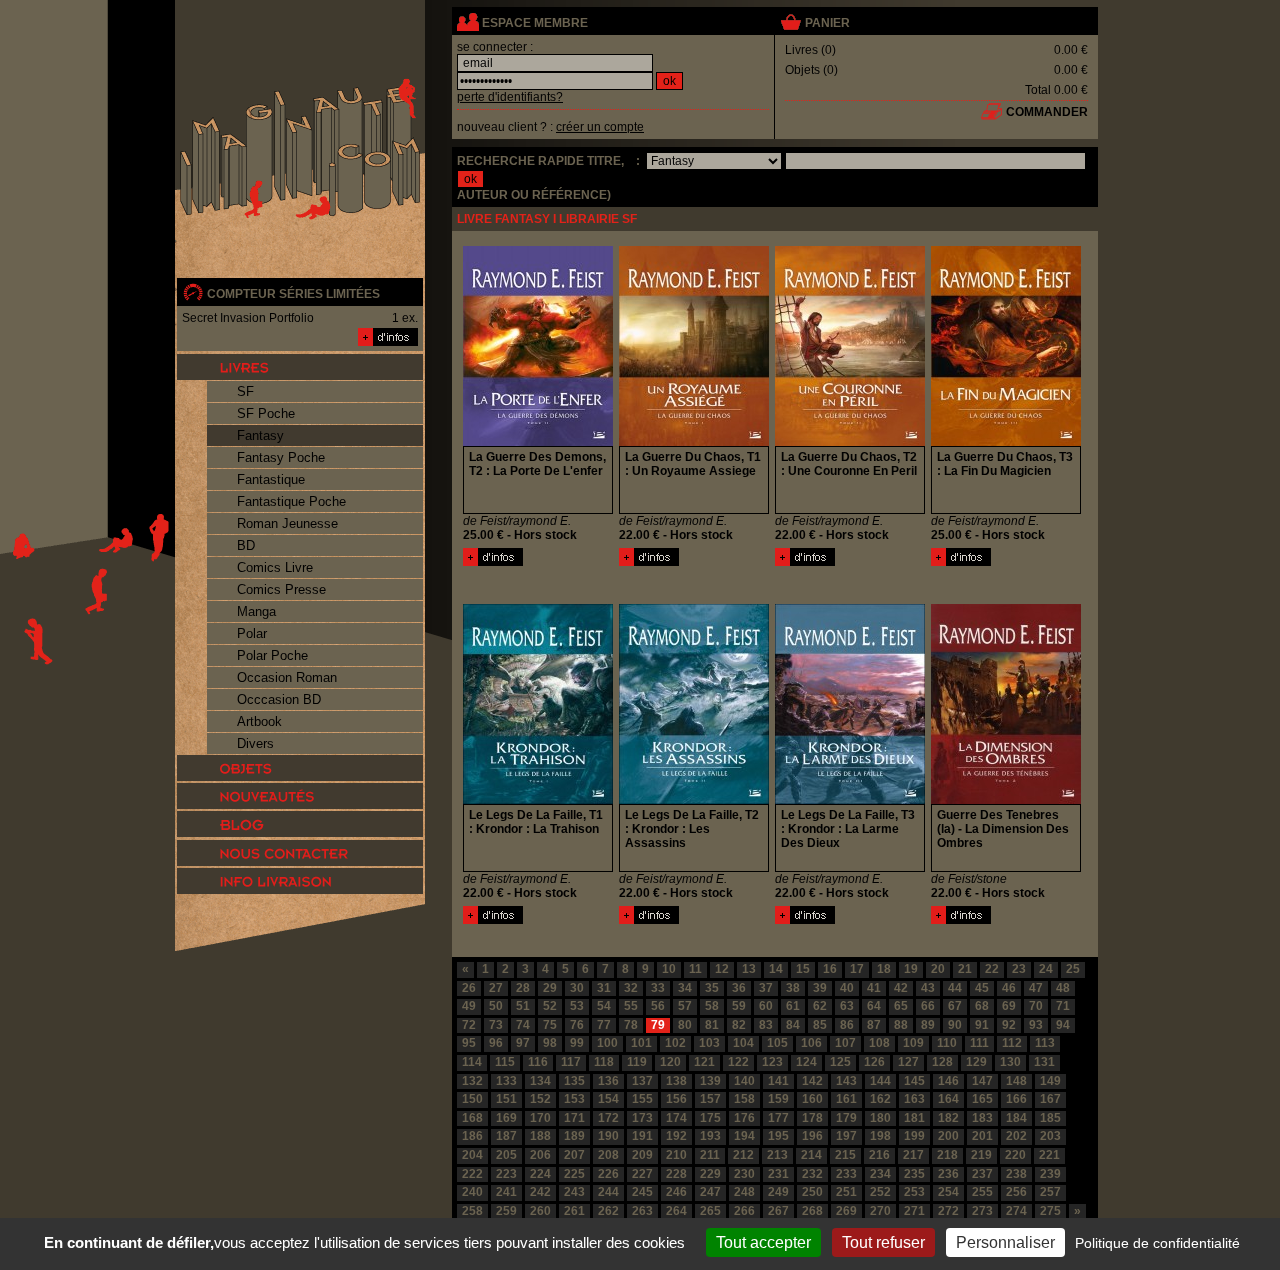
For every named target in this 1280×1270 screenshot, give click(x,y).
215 (845, 1155)
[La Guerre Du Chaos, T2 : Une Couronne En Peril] (805, 562)
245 (642, 1192)
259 (506, 1211)
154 (608, 1099)
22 (992, 969)
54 (604, 1006)
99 (577, 1043)
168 (472, 1118)
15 (803, 969)
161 (846, 1099)
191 (642, 1136)
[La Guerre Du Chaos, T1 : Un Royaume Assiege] (649, 562)
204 (472, 1155)
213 (777, 1155)
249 (778, 1192)
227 (642, 1174)
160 (812, 1099)
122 (738, 1062)
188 (540, 1136)
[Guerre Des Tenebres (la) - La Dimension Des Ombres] (961, 920)
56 (658, 1006)
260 (540, 1211)
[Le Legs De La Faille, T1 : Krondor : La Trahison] (493, 920)
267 (778, 1211)
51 (523, 1006)
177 (778, 1118)
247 (710, 1192)
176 (744, 1118)
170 (540, 1118)
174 (676, 1118)
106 (811, 1043)
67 (955, 1006)
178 (812, 1118)
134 (540, 1081)
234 (880, 1174)
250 (812, 1192)
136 (608, 1081)
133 (506, 1081)
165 (982, 1099)
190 (608, 1136)
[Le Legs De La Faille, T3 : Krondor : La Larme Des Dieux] (805, 920)
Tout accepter (763, 1242)
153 (574, 1099)
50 (496, 1006)
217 (913, 1155)
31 (604, 988)
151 (506, 1099)
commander (1047, 112)
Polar (252, 633)
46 (1009, 988)
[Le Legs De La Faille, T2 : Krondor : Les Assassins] (649, 920)
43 (928, 988)
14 (776, 969)
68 (982, 1006)
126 (874, 1062)
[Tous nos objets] (300, 768)
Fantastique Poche (291, 501)
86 (847, 1025)
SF (245, 391)
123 (772, 1062)
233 (846, 1174)
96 (496, 1043)
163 (914, 1099)
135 (574, 1081)
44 (955, 988)
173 (642, 1118)
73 (496, 1025)
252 (880, 1192)
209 (642, 1155)
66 (928, 1006)
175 (710, 1118)
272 (948, 1211)
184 (1016, 1118)
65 (901, 1006)
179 (846, 1118)
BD (246, 545)
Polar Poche (272, 655)
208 (608, 1155)
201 (982, 1136)
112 (1012, 1043)
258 (472, 1211)
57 (685, 1006)
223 (506, 1174)
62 (820, 1006)
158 (744, 1099)
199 (914, 1136)
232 (812, 1174)
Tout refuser (883, 1242)
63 (847, 1006)
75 (550, 1025)
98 (550, 1043)
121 (704, 1062)
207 (574, 1155)
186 (472, 1136)
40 (847, 988)
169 (506, 1118)
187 (506, 1136)
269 (846, 1211)
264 (676, 1211)
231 (778, 1174)
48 (1063, 988)
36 (739, 988)
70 (1036, 1006)
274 (1016, 1211)
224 (540, 1174)
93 (1036, 1025)
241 (506, 1192)
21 (965, 969)
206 (540, 1155)
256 (1016, 1192)
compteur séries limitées (293, 294)
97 (523, 1043)
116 (538, 1062)
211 (710, 1155)
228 (676, 1174)
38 (793, 988)
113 (1045, 1043)
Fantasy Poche (281, 457)
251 (846, 1192)
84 (793, 1025)
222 (472, 1174)
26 (469, 988)
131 (1044, 1062)
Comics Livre (275, 567)
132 (472, 1081)
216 (879, 1155)
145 (914, 1081)
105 (777, 1043)
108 (879, 1043)
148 (1016, 1081)
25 (1073, 969)
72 (469, 1025)
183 (982, 1118)
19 (911, 969)
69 (1009, 1006)
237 (982, 1174)
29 (550, 988)
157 (710, 1099)
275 (1050, 1211)
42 (901, 988)
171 (574, 1118)
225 (574, 1174)
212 (743, 1155)
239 (1050, 1174)
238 (1016, 1174)
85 (820, 1025)
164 (948, 1099)
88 (901, 1025)
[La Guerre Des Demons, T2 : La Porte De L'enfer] (493, 562)
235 (914, 1174)
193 (710, 1136)
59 (739, 1006)
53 (577, 1006)
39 (820, 988)
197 (846, 1136)
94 (1063, 1025)
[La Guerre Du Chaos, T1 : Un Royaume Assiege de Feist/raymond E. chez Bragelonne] (694, 442)
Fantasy (260, 435)
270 (880, 1211)
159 (778, 1099)
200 (948, 1136)
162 (880, 1099)
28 (523, 988)
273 (982, 1211)
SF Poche (266, 413)
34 (685, 988)
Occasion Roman (287, 677)
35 (712, 988)
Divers (255, 743)
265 (710, 1211)
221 (1049, 1155)
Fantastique (271, 479)
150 (472, 1099)
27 (496, 988)
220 (1015, 1155)
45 (982, 988)
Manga (256, 611)
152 (540, 1099)
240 (472, 1192)
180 (880, 1118)
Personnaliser (1005, 1242)
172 (608, 1118)
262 (608, 1211)
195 (778, 1136)
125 (840, 1062)
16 (830, 969)
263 (642, 1211)
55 (631, 1006)
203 (1050, 1136)
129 (976, 1062)
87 (874, 1025)
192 (676, 1136)
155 (642, 1099)
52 (550, 1006)
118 (604, 1062)
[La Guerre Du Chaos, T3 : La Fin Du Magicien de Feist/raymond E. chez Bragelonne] (1006, 442)
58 (712, 1006)
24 (1046, 969)
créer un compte (600, 127)
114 (472, 1062)
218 (947, 1155)
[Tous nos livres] (300, 367)
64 (874, 1006)
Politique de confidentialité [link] (1157, 1243)
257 (1050, 1192)
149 (1050, 1081)
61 (793, 1006)
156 (676, 1099)
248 (744, 1192)
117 (571, 1062)
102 (675, 1043)
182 (948, 1118)
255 (982, 1192)
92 (1009, 1025)
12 (722, 969)
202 (1016, 1136)
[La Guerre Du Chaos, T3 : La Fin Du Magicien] (961, 562)
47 (1036, 988)
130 (1010, 1062)
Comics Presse (281, 589)
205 (506, 1155)
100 (607, 1043)
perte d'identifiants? (510, 97)
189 (574, 1136)
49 (469, 1006)
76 (577, 1025)
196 (812, 1136)
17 (857, 969)
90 (955, 1025)
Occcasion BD (279, 699)
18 (884, 969)
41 (874, 988)
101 (641, 1043)
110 (947, 1043)
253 (914, 1192)
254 (948, 1192)
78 (631, 1025)
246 (676, 1192)
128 (942, 1062)
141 (778, 1081)
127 (908, 1062)
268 (812, 1211)
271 (914, 1211)
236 (948, 1174)
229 (710, 1174)
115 (505, 1062)
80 (685, 1025)
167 (1050, 1099)
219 (981, 1155)
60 (766, 1006)
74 (523, 1025)
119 (637, 1062)
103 (709, 1043)
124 (806, 1062)
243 (574, 1192)
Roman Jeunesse (287, 523)
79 (658, 1025)
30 (577, 988)
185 (1050, 1118)
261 (574, 1211)
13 (749, 969)
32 (631, 988)
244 (608, 1192)
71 (1063, 1006)
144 (880, 1081)
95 (469, 1043)
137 (642, 1081)
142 (812, 1081)
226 (608, 1174)
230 (744, 1174)
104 (743, 1043)
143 (846, 1081)
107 (845, 1043)
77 (604, 1025)
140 (744, 1081)
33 (658, 988)
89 (928, 1025)
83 (766, 1025)
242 (540, 1192)
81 (712, 1025)
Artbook (259, 721)
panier (827, 23)
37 (766, 988)
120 (670, 1062)
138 (676, 1081)
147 (982, 1081)
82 (739, 1025)
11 (695, 969)
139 (710, 1081)
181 (914, 1118)
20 (938, 969)
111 (979, 1043)
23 (1019, 969)
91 (982, 1025)
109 (913, 1043)
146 (948, 1081)
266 (744, 1211)
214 (811, 1155)
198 (880, 1136)
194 (744, 1136)
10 (669, 969)
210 (676, 1155)
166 (1016, 1099)
